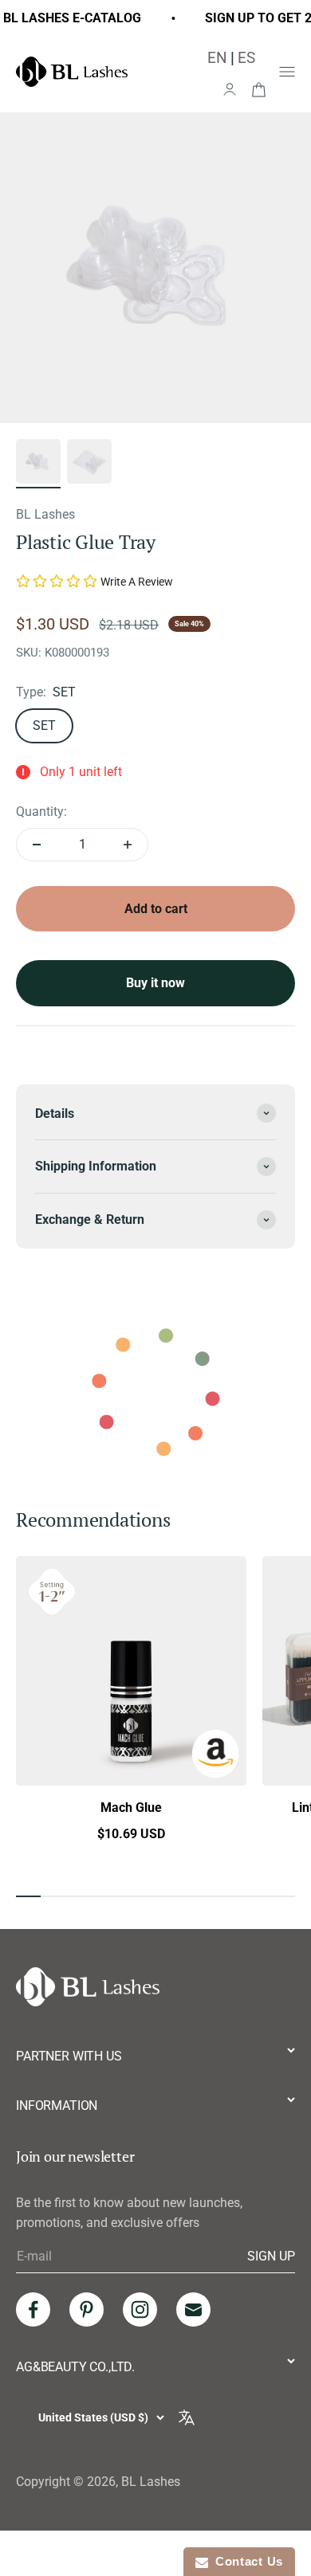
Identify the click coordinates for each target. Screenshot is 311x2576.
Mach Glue (131, 1808)
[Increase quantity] (128, 845)
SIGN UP (271, 2256)
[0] (258, 88)
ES (246, 58)
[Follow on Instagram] (140, 2309)
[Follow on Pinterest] (87, 2309)
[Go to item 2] (89, 464)
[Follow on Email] (193, 2309)
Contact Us (246, 2561)
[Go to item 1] (38, 464)
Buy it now (155, 983)
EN (217, 58)
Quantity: (41, 812)
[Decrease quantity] (37, 845)
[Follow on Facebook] (33, 2309)
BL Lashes (45, 514)
